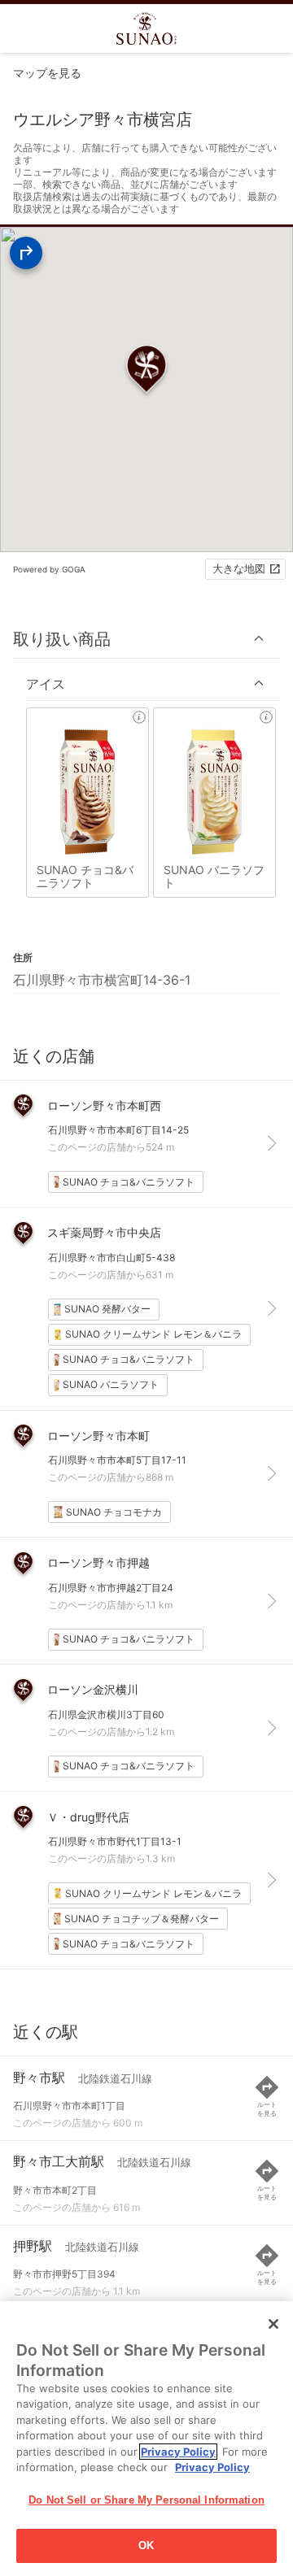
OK (146, 2546)
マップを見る (47, 73)
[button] (146, 639)
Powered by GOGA (49, 569)
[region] (146, 2439)
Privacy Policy (178, 2452)
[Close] (273, 2324)
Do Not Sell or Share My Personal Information (146, 2500)
